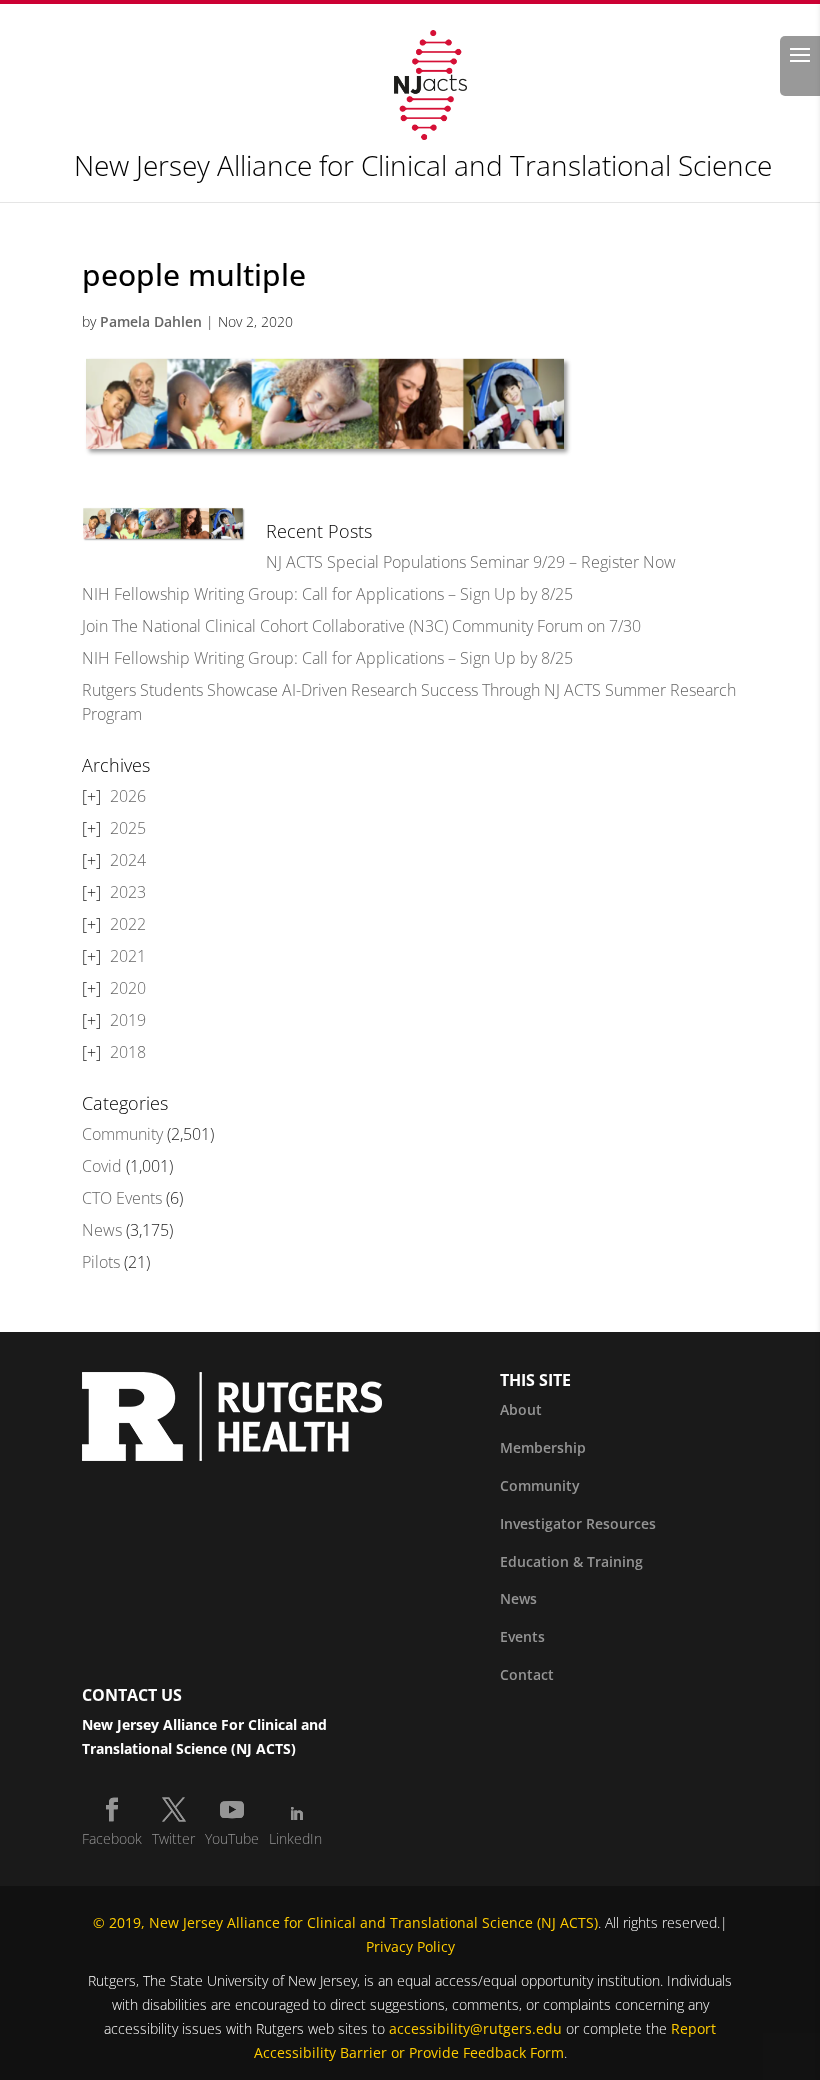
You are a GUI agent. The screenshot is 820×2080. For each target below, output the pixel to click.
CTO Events (122, 1198)
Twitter (173, 1838)
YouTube (232, 1838)
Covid (102, 1166)
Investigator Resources (578, 1523)
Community (122, 1134)
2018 (128, 1052)
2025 (128, 828)
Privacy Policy (410, 1946)
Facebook (112, 1838)
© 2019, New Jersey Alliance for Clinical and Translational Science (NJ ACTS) (345, 1922)
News (102, 1230)
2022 (128, 924)
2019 (128, 1020)
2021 (128, 956)
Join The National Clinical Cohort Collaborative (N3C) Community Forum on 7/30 (361, 626)
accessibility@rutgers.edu (475, 2028)
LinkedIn (295, 1838)
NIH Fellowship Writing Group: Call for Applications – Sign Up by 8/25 (327, 594)
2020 (128, 988)
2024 (128, 860)
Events (522, 1636)
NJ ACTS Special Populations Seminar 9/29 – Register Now (471, 562)
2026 (128, 796)
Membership (543, 1447)
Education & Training (571, 1561)
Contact (527, 1674)
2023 (128, 892)
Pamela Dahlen (151, 321)
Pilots (101, 1262)
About (521, 1409)
